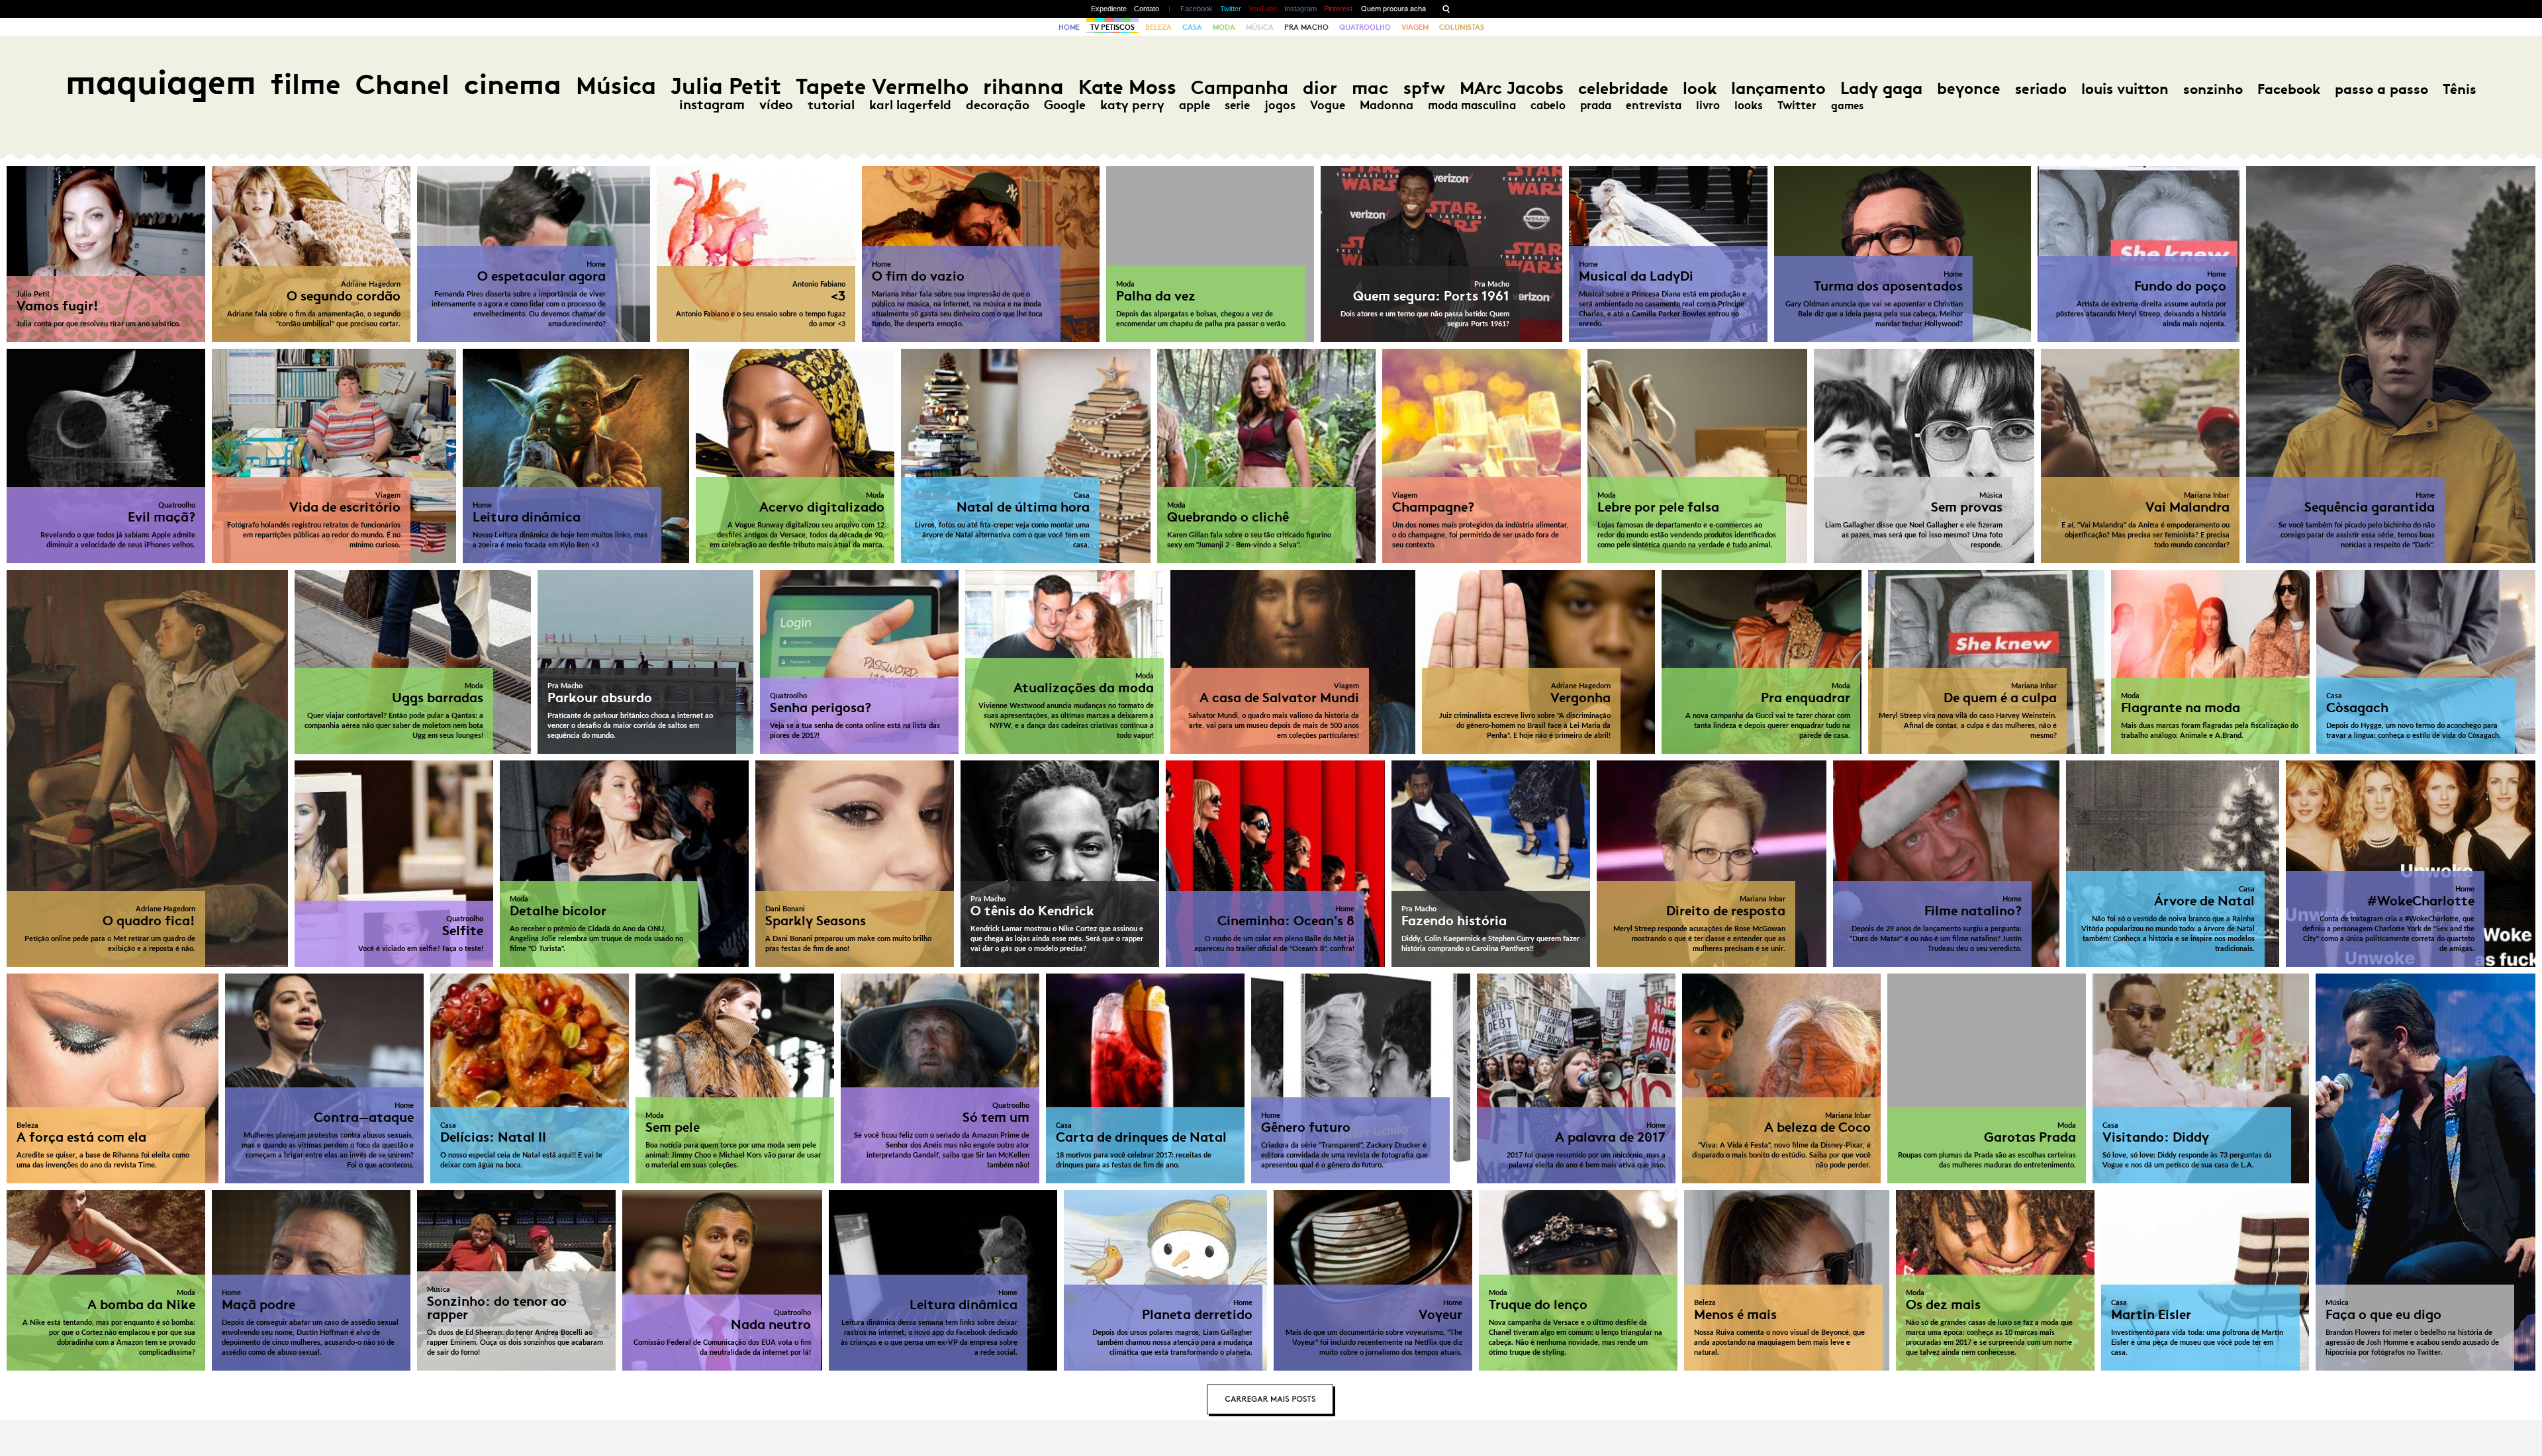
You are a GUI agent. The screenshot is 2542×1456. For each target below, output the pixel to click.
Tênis (2460, 89)
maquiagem (161, 82)
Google (1065, 105)
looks (1749, 105)
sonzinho (2213, 89)
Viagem (1415, 27)
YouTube (1263, 9)
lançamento (1778, 88)
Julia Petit (726, 86)
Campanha (1240, 88)
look (1700, 88)
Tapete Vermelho (882, 86)
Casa (1192, 27)
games (1847, 106)
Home (1069, 27)
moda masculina (1472, 105)
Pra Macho (1306, 27)
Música (1260, 27)
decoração (998, 105)
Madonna (1387, 105)
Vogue (1328, 105)
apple (1195, 105)
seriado (2041, 89)
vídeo (776, 105)
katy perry (1132, 105)
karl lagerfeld (910, 105)
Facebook (1197, 9)
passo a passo (2381, 89)
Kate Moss (1127, 87)
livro (1708, 105)
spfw (1424, 88)
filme (306, 84)
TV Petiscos (1112, 27)
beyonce (1969, 89)
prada (1596, 105)
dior (1320, 88)
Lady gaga (1881, 88)
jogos (1280, 105)
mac (1370, 88)
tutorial (831, 105)
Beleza (1158, 27)
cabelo (1548, 105)
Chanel (402, 84)
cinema (513, 84)
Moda (1224, 27)
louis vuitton (2125, 89)
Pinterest (1338, 9)
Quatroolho (1365, 27)
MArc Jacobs (1512, 88)
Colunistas (1462, 27)
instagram (712, 105)
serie (1237, 105)
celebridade (1623, 88)
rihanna (1023, 87)
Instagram (1300, 9)
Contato (1147, 9)
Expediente (1109, 9)
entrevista (1654, 105)
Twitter (1231, 9)
